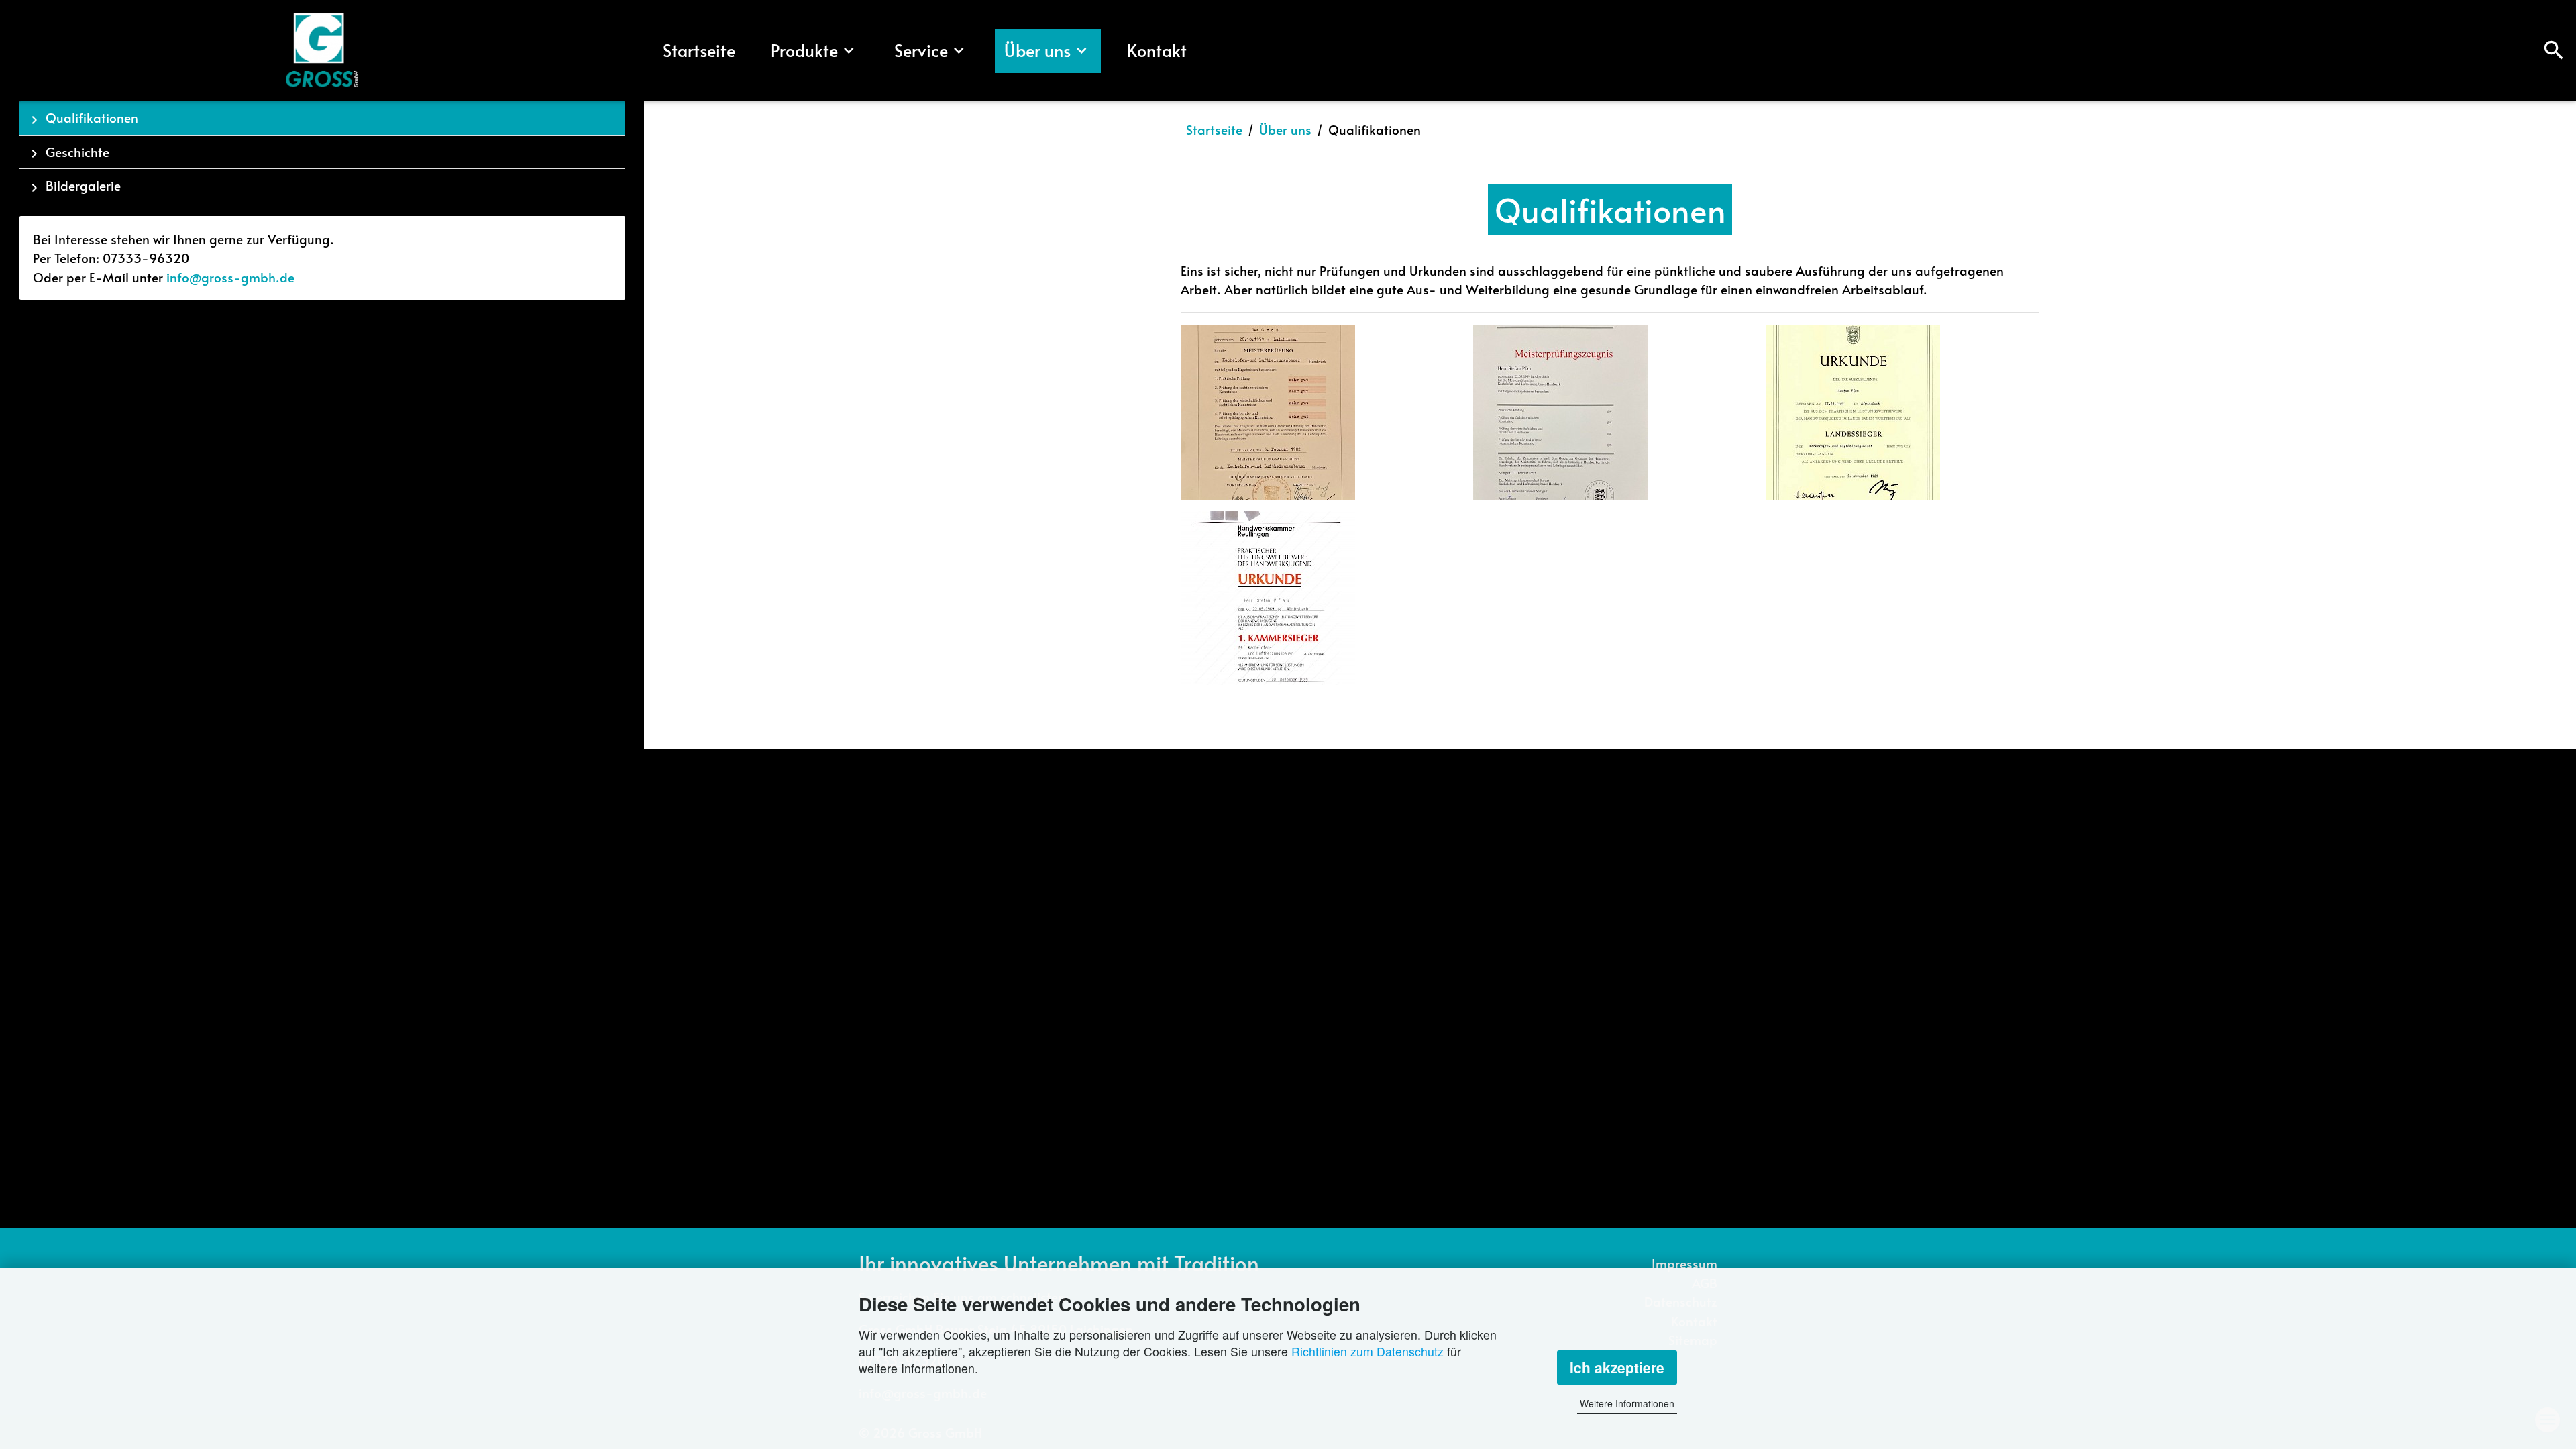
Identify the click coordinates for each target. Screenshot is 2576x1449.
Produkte (804, 50)
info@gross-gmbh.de (230, 277)
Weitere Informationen (1627, 1403)
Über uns (1037, 50)
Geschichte (68, 153)
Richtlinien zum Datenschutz (1367, 1351)
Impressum (1684, 1263)
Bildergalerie (73, 186)
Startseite (699, 50)
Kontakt (1157, 50)
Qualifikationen (82, 118)
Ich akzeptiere (1617, 1367)
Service (921, 50)
